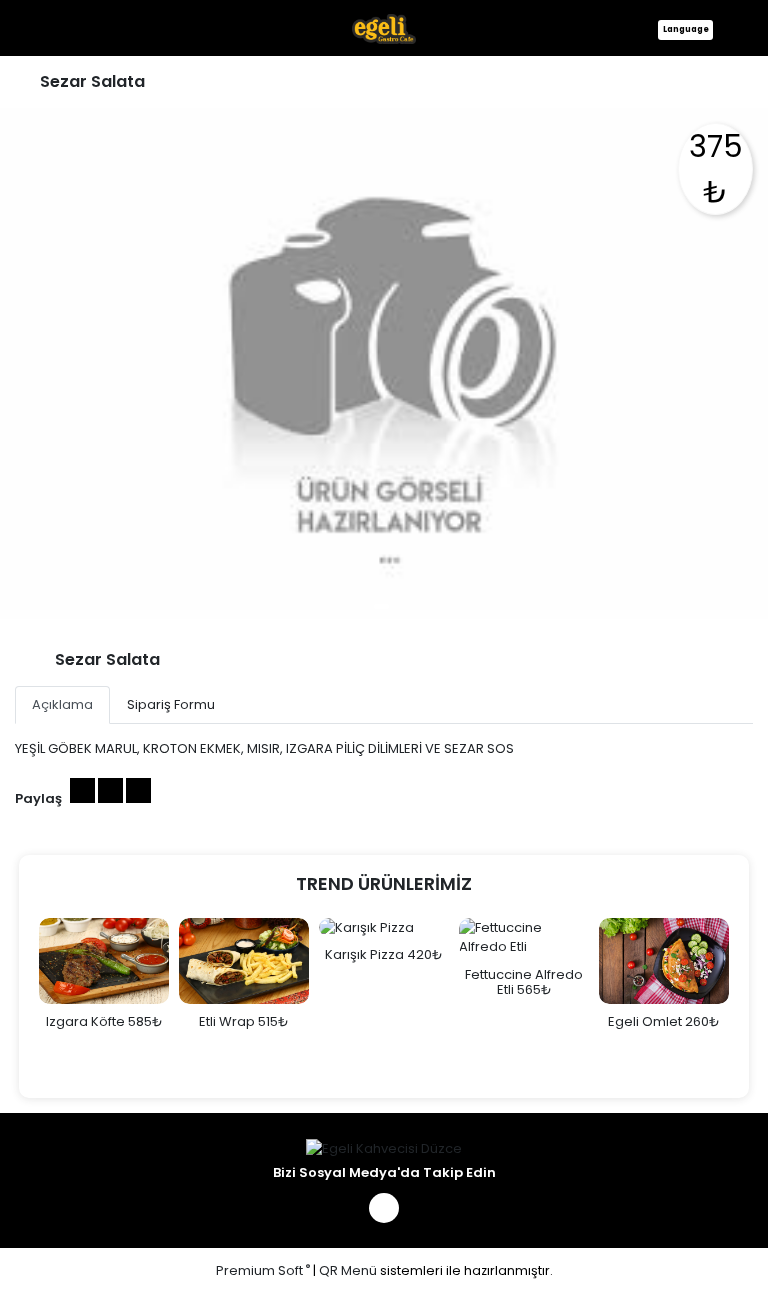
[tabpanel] (384, 363)
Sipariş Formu (171, 704)
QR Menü (348, 1270)
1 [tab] (381, 606)
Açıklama (62, 704)
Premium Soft (263, 1270)
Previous (19, 998)
